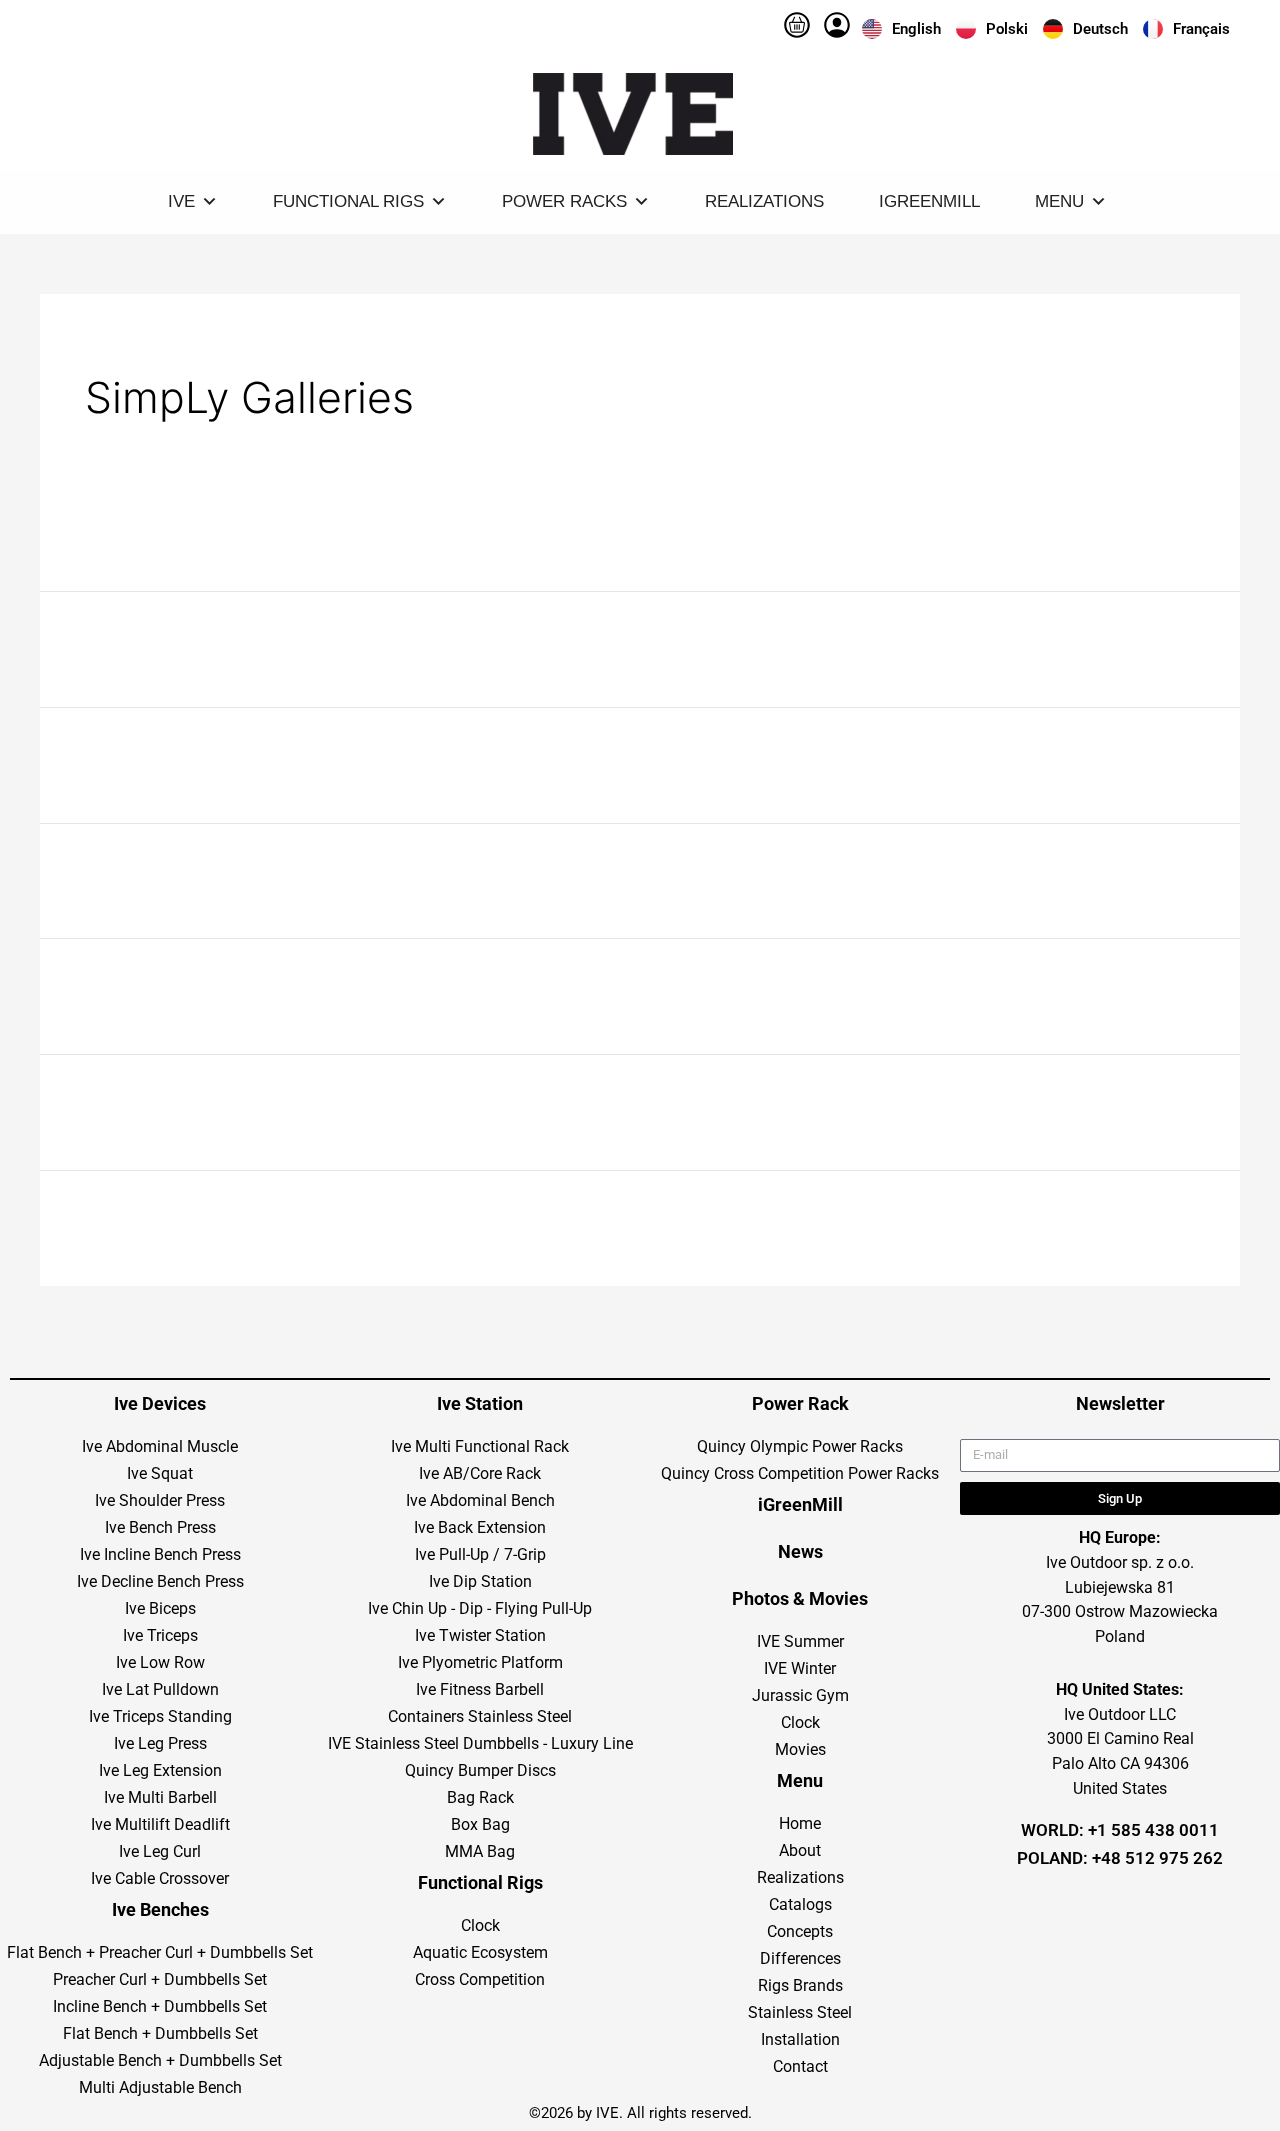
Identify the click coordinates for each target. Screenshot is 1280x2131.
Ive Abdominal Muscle (160, 1446)
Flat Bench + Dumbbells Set (160, 2033)
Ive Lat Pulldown (160, 1689)
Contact (800, 2066)
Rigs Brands (800, 1985)
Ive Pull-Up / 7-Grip (480, 1554)
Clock (480, 1925)
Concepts (800, 1931)
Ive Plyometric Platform (480, 1662)
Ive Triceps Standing (160, 1716)
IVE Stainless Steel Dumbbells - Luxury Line (480, 1743)
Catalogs (800, 1904)
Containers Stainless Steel (480, 1716)
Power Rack (800, 1403)
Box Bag (480, 1824)
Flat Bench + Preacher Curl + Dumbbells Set (160, 1952)
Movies (800, 1749)
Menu (1059, 201)
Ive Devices (160, 1403)
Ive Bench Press (160, 1527)
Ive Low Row (160, 1662)
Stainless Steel (800, 2012)
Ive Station (480, 1403)
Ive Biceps (160, 1608)
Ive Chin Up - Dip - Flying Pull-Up (480, 1608)
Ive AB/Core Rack (480, 1473)
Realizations (764, 201)
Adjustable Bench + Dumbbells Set (160, 2060)
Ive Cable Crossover (160, 1878)
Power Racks (564, 201)
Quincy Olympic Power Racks (800, 1446)
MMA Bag (480, 1851)
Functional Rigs (348, 201)
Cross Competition (480, 1979)
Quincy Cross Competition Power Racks (800, 1473)
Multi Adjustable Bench (160, 2087)
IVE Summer (800, 1641)
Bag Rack (480, 1797)
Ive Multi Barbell (160, 1797)
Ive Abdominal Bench (480, 1500)
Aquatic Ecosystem (480, 1952)
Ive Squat (160, 1473)
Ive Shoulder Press (160, 1500)
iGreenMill (929, 201)
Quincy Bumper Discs (480, 1770)
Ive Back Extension (480, 1527)
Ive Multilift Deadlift (160, 1824)
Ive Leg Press (160, 1743)
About (800, 1850)
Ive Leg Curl (160, 1851)
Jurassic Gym (800, 1695)
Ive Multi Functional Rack (480, 1446)
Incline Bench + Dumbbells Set (160, 2006)
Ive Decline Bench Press (160, 1581)
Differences (800, 1958)
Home (800, 1823)
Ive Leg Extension (160, 1770)
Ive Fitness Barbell (480, 1689)
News (800, 1551)
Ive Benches (160, 1909)
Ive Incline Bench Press (160, 1554)
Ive (181, 201)
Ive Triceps (160, 1635)
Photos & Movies (800, 1598)
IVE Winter (800, 1668)
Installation (800, 2039)
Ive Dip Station (480, 1581)
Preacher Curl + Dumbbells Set (160, 1979)
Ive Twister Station (480, 1635)
